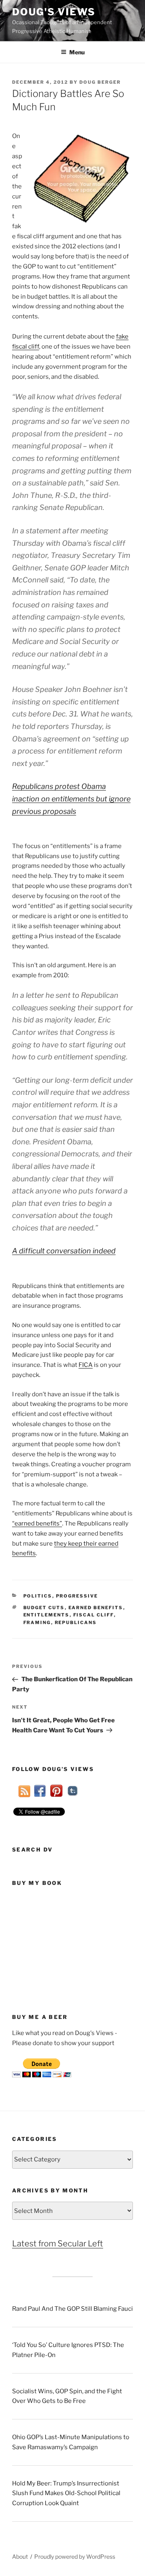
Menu (77, 52)
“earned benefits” (37, 1523)
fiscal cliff (94, 1615)
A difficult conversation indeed (64, 1251)
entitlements (47, 1615)
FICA (86, 1365)
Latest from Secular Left (58, 2244)
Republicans (76, 1622)
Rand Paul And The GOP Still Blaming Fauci (72, 2309)
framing (37, 1622)
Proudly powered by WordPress (75, 2556)
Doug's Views (54, 12)
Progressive (77, 1596)
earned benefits (96, 1608)
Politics (38, 1596)
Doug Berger (100, 82)
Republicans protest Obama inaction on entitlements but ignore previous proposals (71, 799)
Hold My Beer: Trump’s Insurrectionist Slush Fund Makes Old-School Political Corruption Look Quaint (66, 2493)
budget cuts (44, 1608)
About (20, 2556)
